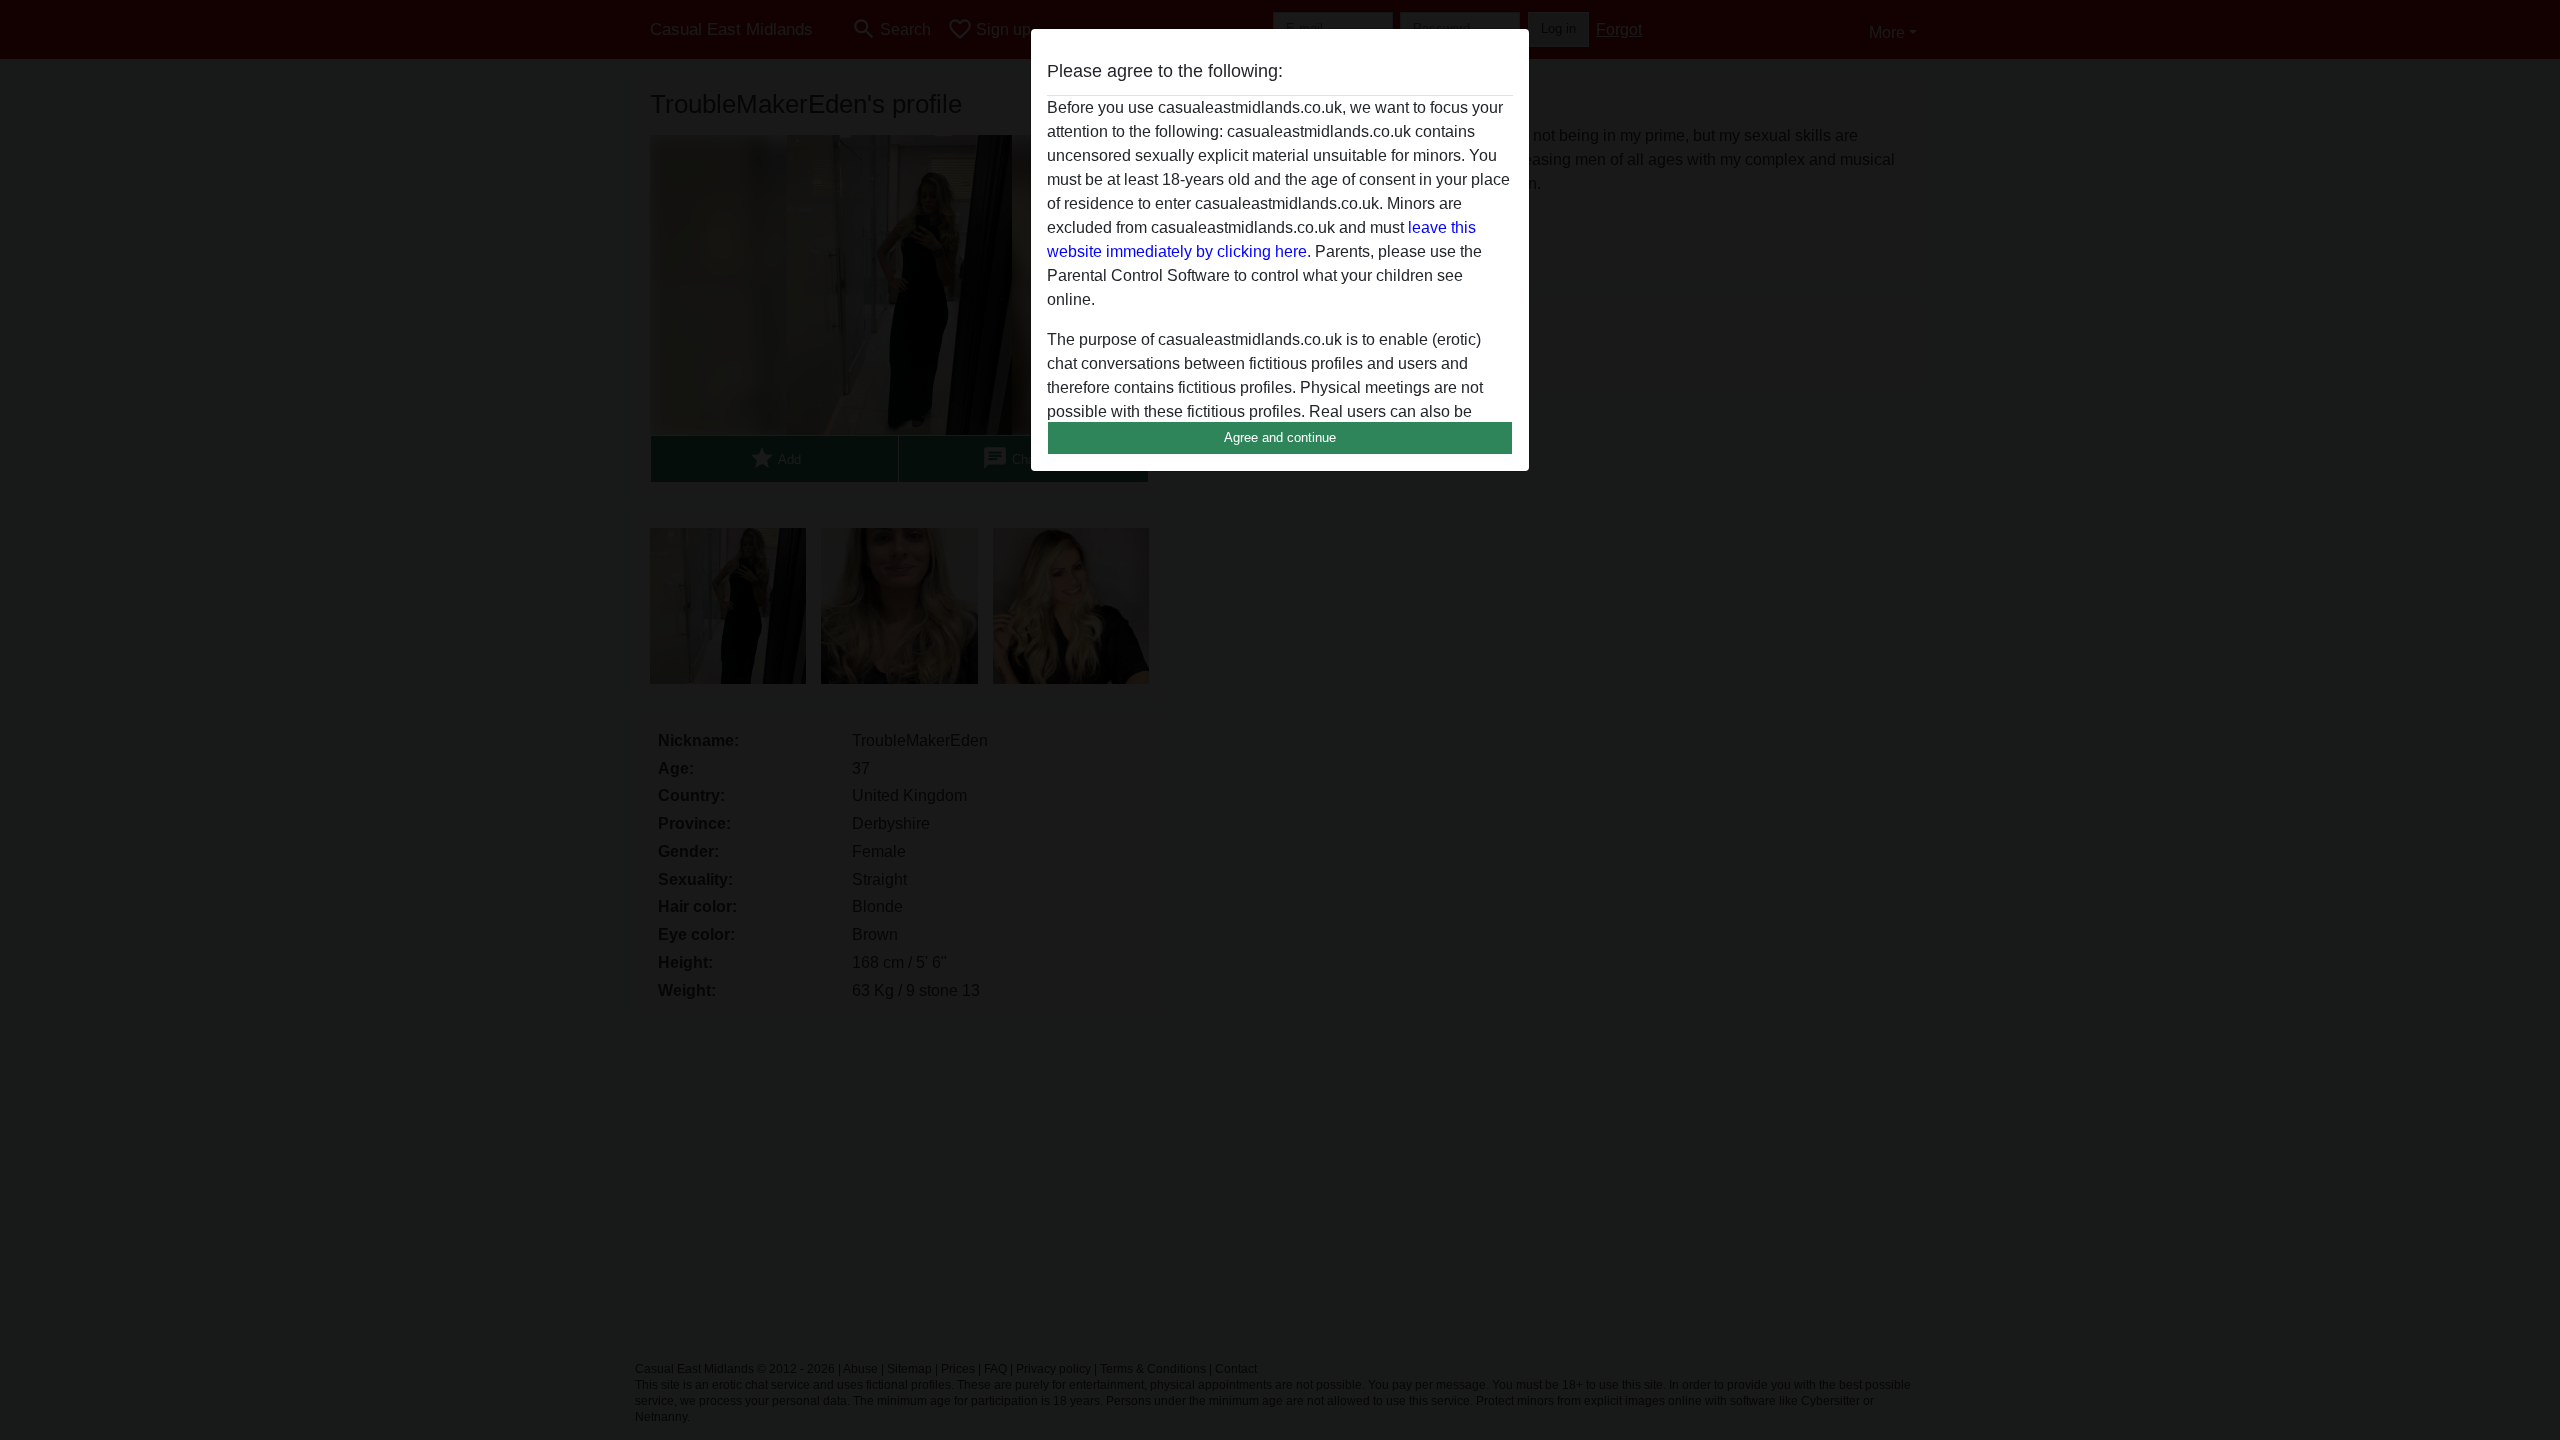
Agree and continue (1280, 437)
